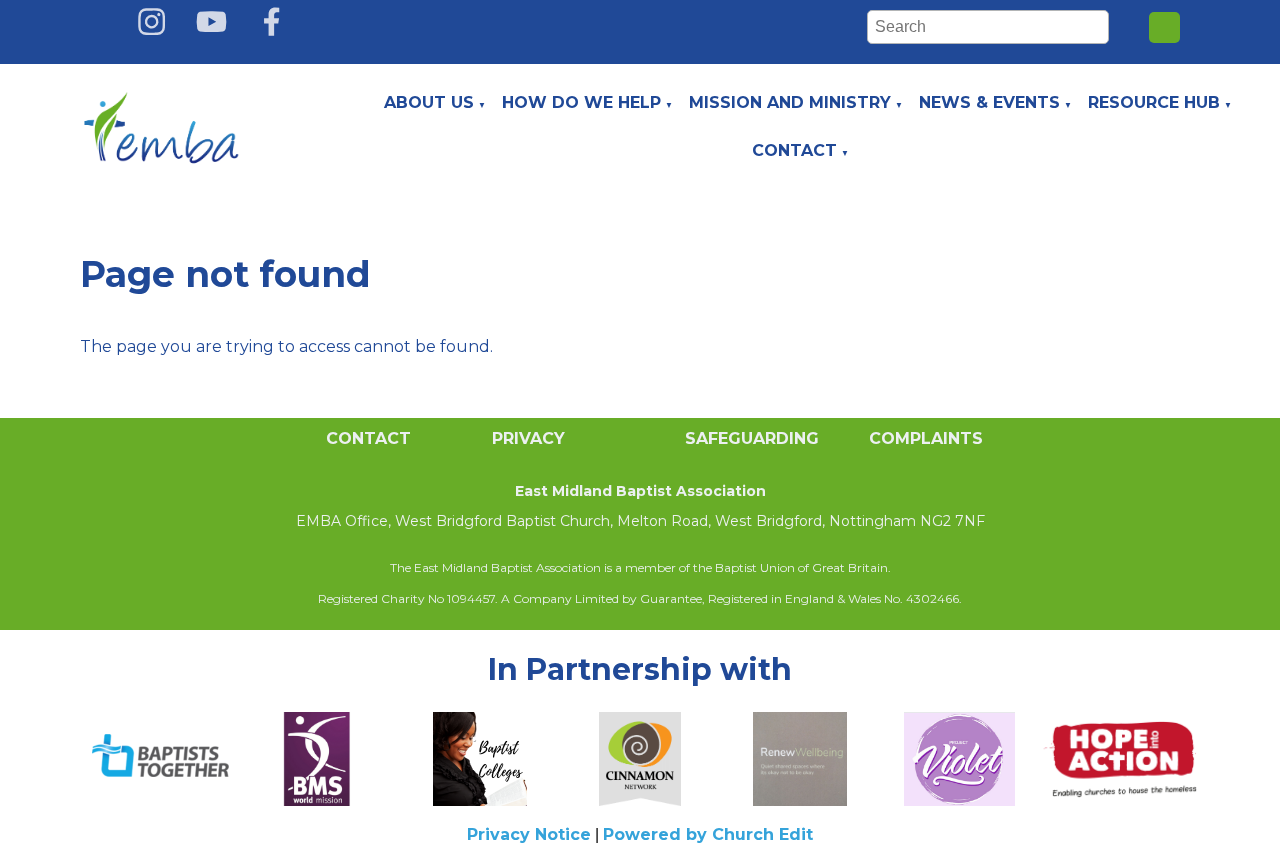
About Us (429, 102)
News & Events (989, 102)
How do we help (581, 102)
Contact (794, 150)
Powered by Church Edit (708, 834)
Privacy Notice (529, 834)
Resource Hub (1154, 102)
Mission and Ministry (790, 102)
